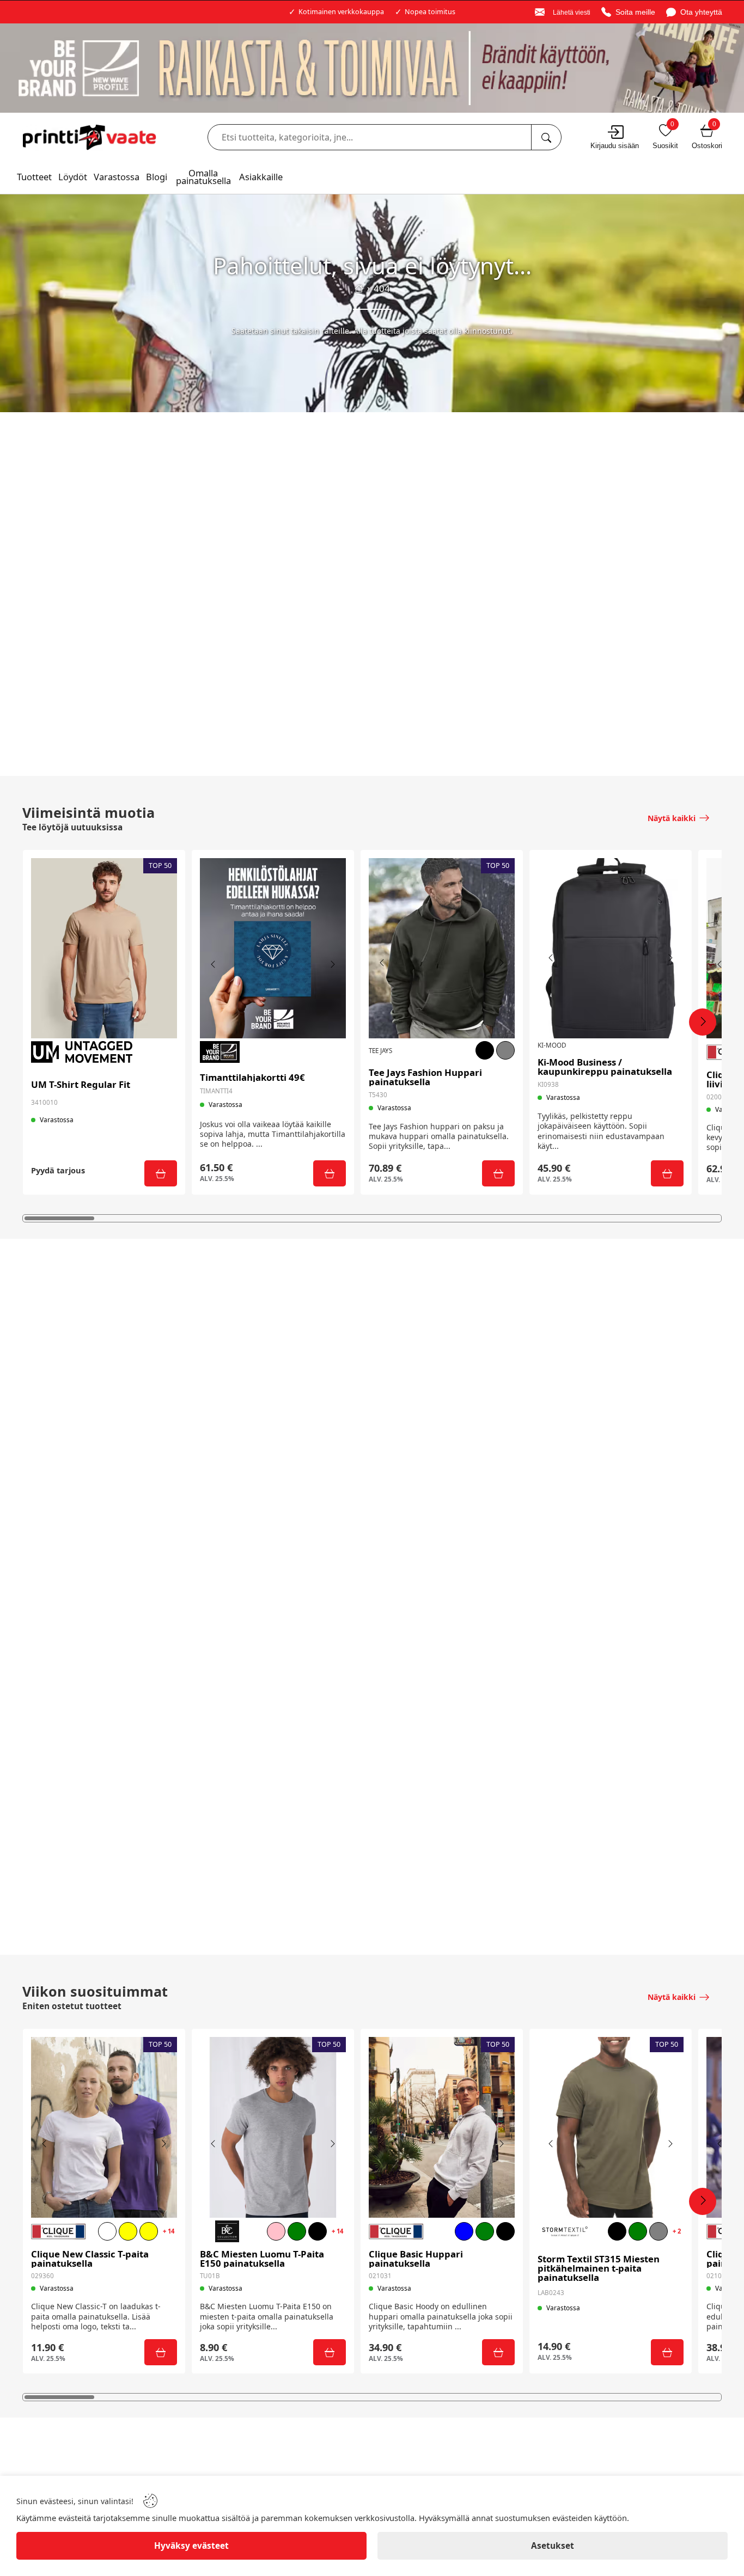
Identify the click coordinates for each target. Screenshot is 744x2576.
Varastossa (117, 177)
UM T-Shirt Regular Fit (81, 1085)
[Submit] (161, 1173)
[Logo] (89, 137)
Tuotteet (34, 177)
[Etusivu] (359, 289)
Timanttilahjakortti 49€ (252, 1078)
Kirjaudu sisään (615, 146)
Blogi (157, 177)
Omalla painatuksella (203, 177)
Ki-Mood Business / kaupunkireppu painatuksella (605, 1067)
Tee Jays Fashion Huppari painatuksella (425, 1078)
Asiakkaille (261, 177)
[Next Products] (703, 1022)
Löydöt (73, 177)
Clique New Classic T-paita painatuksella (90, 2259)
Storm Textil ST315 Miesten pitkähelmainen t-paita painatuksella (599, 2268)
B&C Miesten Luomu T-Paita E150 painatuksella (262, 2259)
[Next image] (332, 964)
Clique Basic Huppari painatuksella (416, 2259)
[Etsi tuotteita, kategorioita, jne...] (546, 137)
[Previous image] (214, 964)
